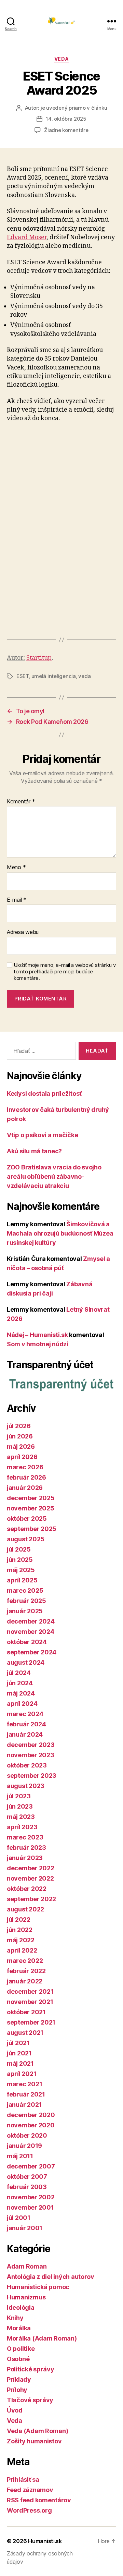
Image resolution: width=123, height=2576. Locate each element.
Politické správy (31, 2369)
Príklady (19, 2379)
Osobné (18, 2359)
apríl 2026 (22, 1457)
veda (84, 676)
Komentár (21, 802)
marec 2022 (25, 1961)
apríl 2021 (22, 2074)
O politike (21, 2349)
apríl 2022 (22, 1950)
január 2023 (25, 1858)
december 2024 (31, 1621)
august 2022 (25, 1909)
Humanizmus (26, 2297)
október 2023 (27, 1765)
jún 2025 (20, 1560)
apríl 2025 (22, 1580)
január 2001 (25, 2228)
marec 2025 (25, 1590)
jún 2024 (20, 1683)
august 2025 (26, 1539)
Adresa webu (23, 932)
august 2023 (26, 1786)
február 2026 (26, 1477)
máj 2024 (21, 1693)
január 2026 (25, 1488)
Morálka (19, 2328)
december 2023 (31, 1745)
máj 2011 (20, 2156)
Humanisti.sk (45, 2541)
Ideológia (21, 2307)
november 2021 (30, 2002)
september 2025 (32, 1529)
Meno (16, 867)
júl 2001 (19, 2218)
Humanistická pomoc (38, 2287)
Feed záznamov (30, 2490)
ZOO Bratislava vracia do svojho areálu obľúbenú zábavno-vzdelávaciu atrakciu (54, 1176)
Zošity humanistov (34, 2441)
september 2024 (32, 1652)
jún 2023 (20, 1806)
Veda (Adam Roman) (37, 2431)
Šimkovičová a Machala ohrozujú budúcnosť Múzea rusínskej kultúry (60, 1233)
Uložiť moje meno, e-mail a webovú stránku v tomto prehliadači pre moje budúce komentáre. (65, 972)
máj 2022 (21, 1940)
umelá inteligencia (54, 676)
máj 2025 (21, 1570)
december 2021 (30, 1991)
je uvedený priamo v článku (74, 108)
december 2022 (31, 1868)
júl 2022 (19, 1919)
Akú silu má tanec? (34, 1151)
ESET (23, 676)
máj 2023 (21, 1817)
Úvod (15, 2410)
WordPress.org (29, 2510)
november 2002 (31, 2197)
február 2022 (26, 1971)
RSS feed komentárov (39, 2500)
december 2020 (31, 2115)
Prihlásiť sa (23, 2480)
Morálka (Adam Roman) (42, 2338)
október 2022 (27, 1889)
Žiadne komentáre (66, 130)
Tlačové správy (30, 2400)
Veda (61, 59)
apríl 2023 (22, 1827)
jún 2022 (20, 1930)
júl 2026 (19, 1426)
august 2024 (26, 1662)
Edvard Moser (27, 237)
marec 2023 (25, 1837)
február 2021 (26, 2094)
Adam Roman (27, 2266)
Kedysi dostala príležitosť (44, 1093)
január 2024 (25, 1734)
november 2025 (31, 1508)
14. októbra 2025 (66, 119)
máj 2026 (21, 1447)
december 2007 (31, 2166)
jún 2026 (20, 1436)
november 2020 (31, 2125)
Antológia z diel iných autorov (51, 2277)
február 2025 (26, 1601)
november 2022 (30, 1878)
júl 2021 (18, 2043)
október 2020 (27, 2135)
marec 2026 (25, 1467)
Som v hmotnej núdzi (38, 1344)
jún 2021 (19, 2053)
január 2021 (24, 2105)
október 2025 (27, 1518)
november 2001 (30, 2207)
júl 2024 (19, 1673)
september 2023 (32, 1776)
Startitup (39, 658)
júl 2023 (19, 1796)
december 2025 (31, 1498)
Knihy (15, 2318)
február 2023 (26, 1848)
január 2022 (25, 1981)
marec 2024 (25, 1714)
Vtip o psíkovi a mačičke (43, 1135)
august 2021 (25, 2033)
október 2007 (27, 2177)
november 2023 (31, 1755)
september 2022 (31, 1899)
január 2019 (24, 2146)
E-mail (17, 900)
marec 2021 (24, 2084)
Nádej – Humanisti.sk (37, 1335)
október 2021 (26, 2012)
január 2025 (25, 1611)
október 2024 (27, 1642)
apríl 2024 (22, 1704)
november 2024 (31, 1632)
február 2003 (27, 2187)
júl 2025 (19, 1549)
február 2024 (26, 1724)
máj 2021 (20, 2063)
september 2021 (31, 2022)
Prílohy (17, 2390)
